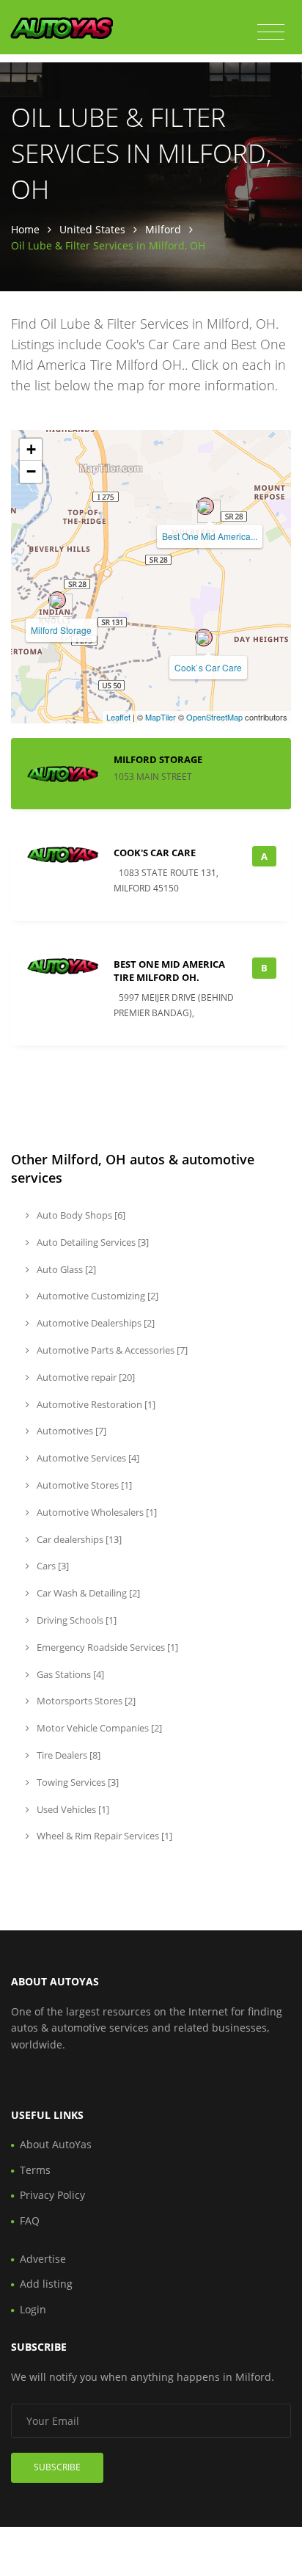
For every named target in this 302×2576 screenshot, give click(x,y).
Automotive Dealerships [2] (95, 1323)
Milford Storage (61, 630)
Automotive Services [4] (87, 1458)
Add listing (46, 2284)
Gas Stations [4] (69, 1674)
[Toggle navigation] (271, 32)
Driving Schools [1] (75, 1620)
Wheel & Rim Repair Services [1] (103, 1836)
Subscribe (57, 2467)
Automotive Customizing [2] (96, 1296)
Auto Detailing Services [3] (92, 1242)
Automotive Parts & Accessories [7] (111, 1350)
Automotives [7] (70, 1431)
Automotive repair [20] (85, 1377)
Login (33, 2309)
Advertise (43, 2259)
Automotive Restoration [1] (95, 1404)
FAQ (30, 2221)
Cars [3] (52, 1566)
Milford (163, 229)
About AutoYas (56, 2144)
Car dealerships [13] (78, 1539)
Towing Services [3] (77, 1782)
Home (25, 229)
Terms (35, 2170)
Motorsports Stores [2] (85, 1701)
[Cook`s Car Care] (204, 638)
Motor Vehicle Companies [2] (98, 1728)
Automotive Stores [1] (83, 1485)
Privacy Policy (52, 2195)
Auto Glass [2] (65, 1269)
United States (92, 229)
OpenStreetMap (214, 717)
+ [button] (31, 449)
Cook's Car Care (155, 853)
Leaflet (118, 717)
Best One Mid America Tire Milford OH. (169, 971)
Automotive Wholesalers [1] (96, 1512)
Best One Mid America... (210, 536)
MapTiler (161, 717)
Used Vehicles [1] (72, 1809)
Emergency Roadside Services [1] (106, 1647)
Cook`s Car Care (208, 667)
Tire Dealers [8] (67, 1755)
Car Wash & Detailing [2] (87, 1593)
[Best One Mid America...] (205, 506)
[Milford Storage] (57, 600)
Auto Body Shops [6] (80, 1215)
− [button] (31, 471)
